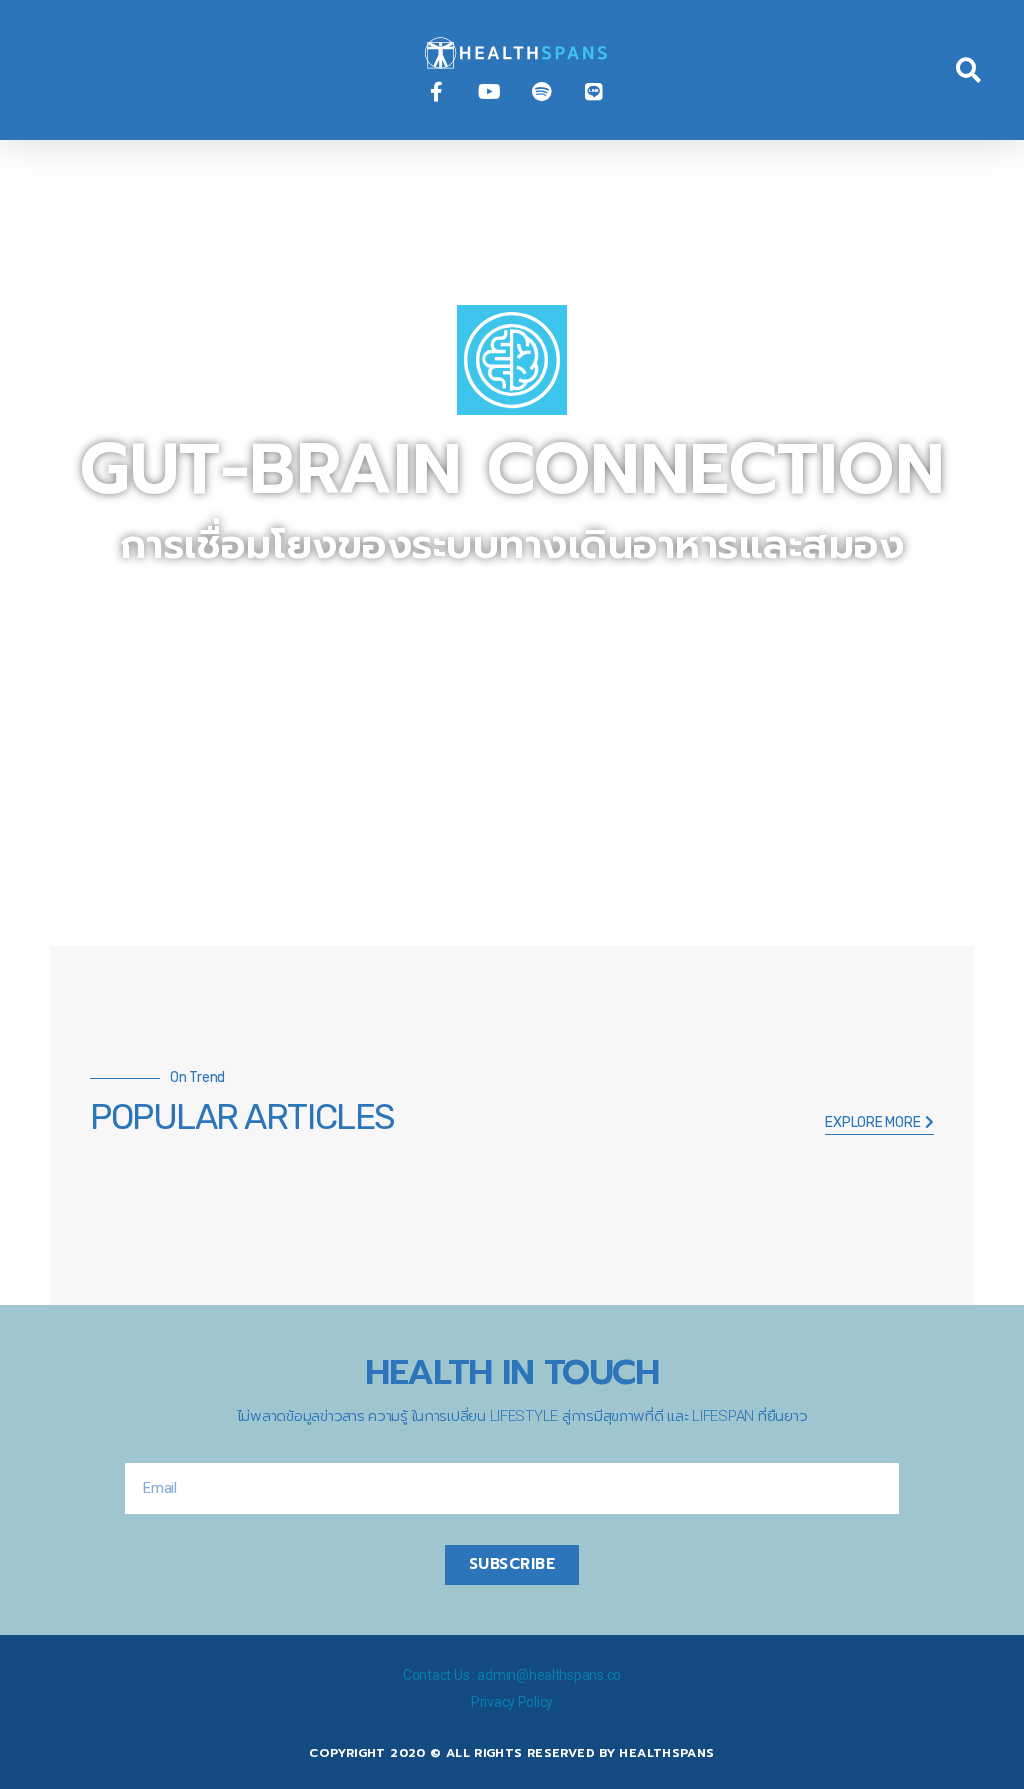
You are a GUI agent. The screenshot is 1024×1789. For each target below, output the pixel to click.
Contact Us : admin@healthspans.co (512, 1675)
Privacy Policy (512, 1702)
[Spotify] (542, 92)
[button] (44, 70)
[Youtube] (489, 92)
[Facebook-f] (436, 92)
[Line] (594, 92)
